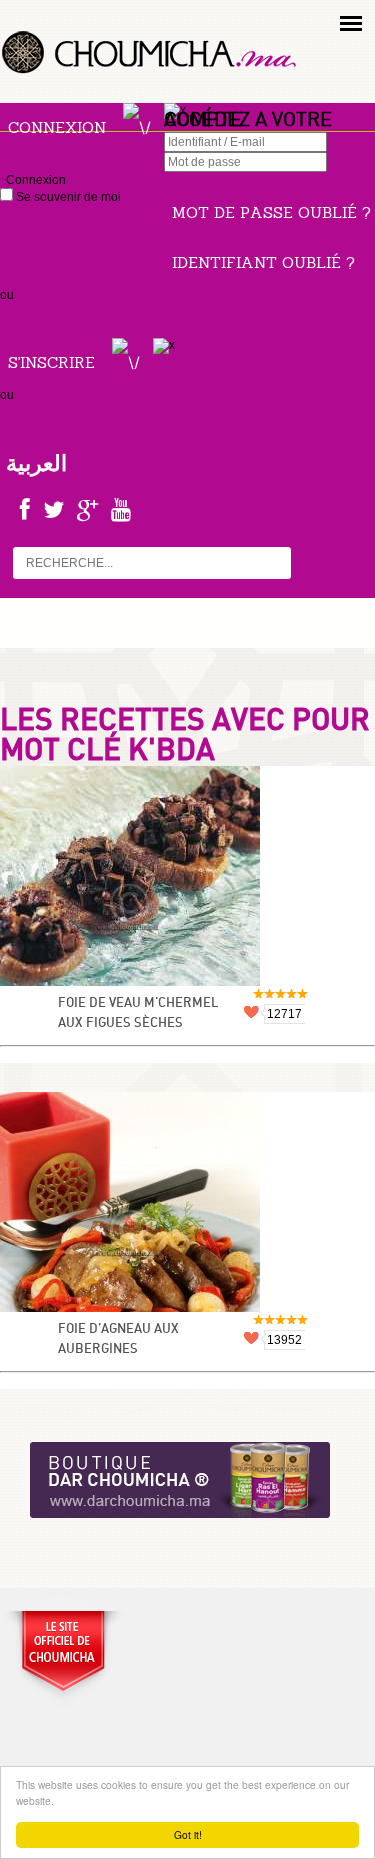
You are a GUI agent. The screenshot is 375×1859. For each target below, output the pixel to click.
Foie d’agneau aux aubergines (118, 1339)
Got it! (188, 1834)
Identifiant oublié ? (263, 262)
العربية (36, 463)
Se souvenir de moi (67, 197)
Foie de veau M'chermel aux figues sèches (138, 1013)
